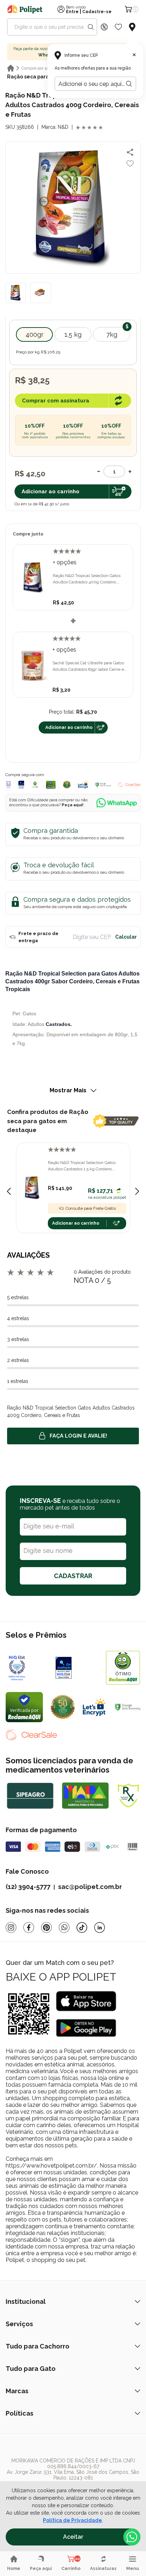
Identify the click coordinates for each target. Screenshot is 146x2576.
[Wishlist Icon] (118, 27)
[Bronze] (77, 1668)
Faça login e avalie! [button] (78, 1436)
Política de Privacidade (72, 2520)
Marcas (17, 2391)
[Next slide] (137, 1191)
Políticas (19, 2413)
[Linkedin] (100, 1927)
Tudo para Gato (31, 2369)
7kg (112, 334)
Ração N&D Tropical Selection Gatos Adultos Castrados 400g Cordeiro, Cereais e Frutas (87, 579)
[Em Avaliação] (21, 785)
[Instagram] (11, 1927)
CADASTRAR (73, 1576)
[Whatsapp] (64, 1927)
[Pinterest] (46, 1927)
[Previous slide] (9, 1191)
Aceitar (73, 2537)
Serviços (19, 2324)
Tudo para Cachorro (38, 2346)
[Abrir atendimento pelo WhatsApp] (132, 2537)
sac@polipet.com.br (90, 1887)
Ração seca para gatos (36, 77)
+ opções (65, 562)
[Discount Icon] (104, 27)
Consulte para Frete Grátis (91, 1208)
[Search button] (91, 27)
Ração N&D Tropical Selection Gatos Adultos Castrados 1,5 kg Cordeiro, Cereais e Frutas (82, 1166)
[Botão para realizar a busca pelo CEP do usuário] (129, 84)
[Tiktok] (82, 1927)
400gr (35, 334)
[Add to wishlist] (130, 164)
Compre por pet (36, 68)
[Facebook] (29, 1927)
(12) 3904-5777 (28, 1887)
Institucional (26, 2302)
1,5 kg (73, 334)
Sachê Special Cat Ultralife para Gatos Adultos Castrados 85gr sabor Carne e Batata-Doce (88, 666)
